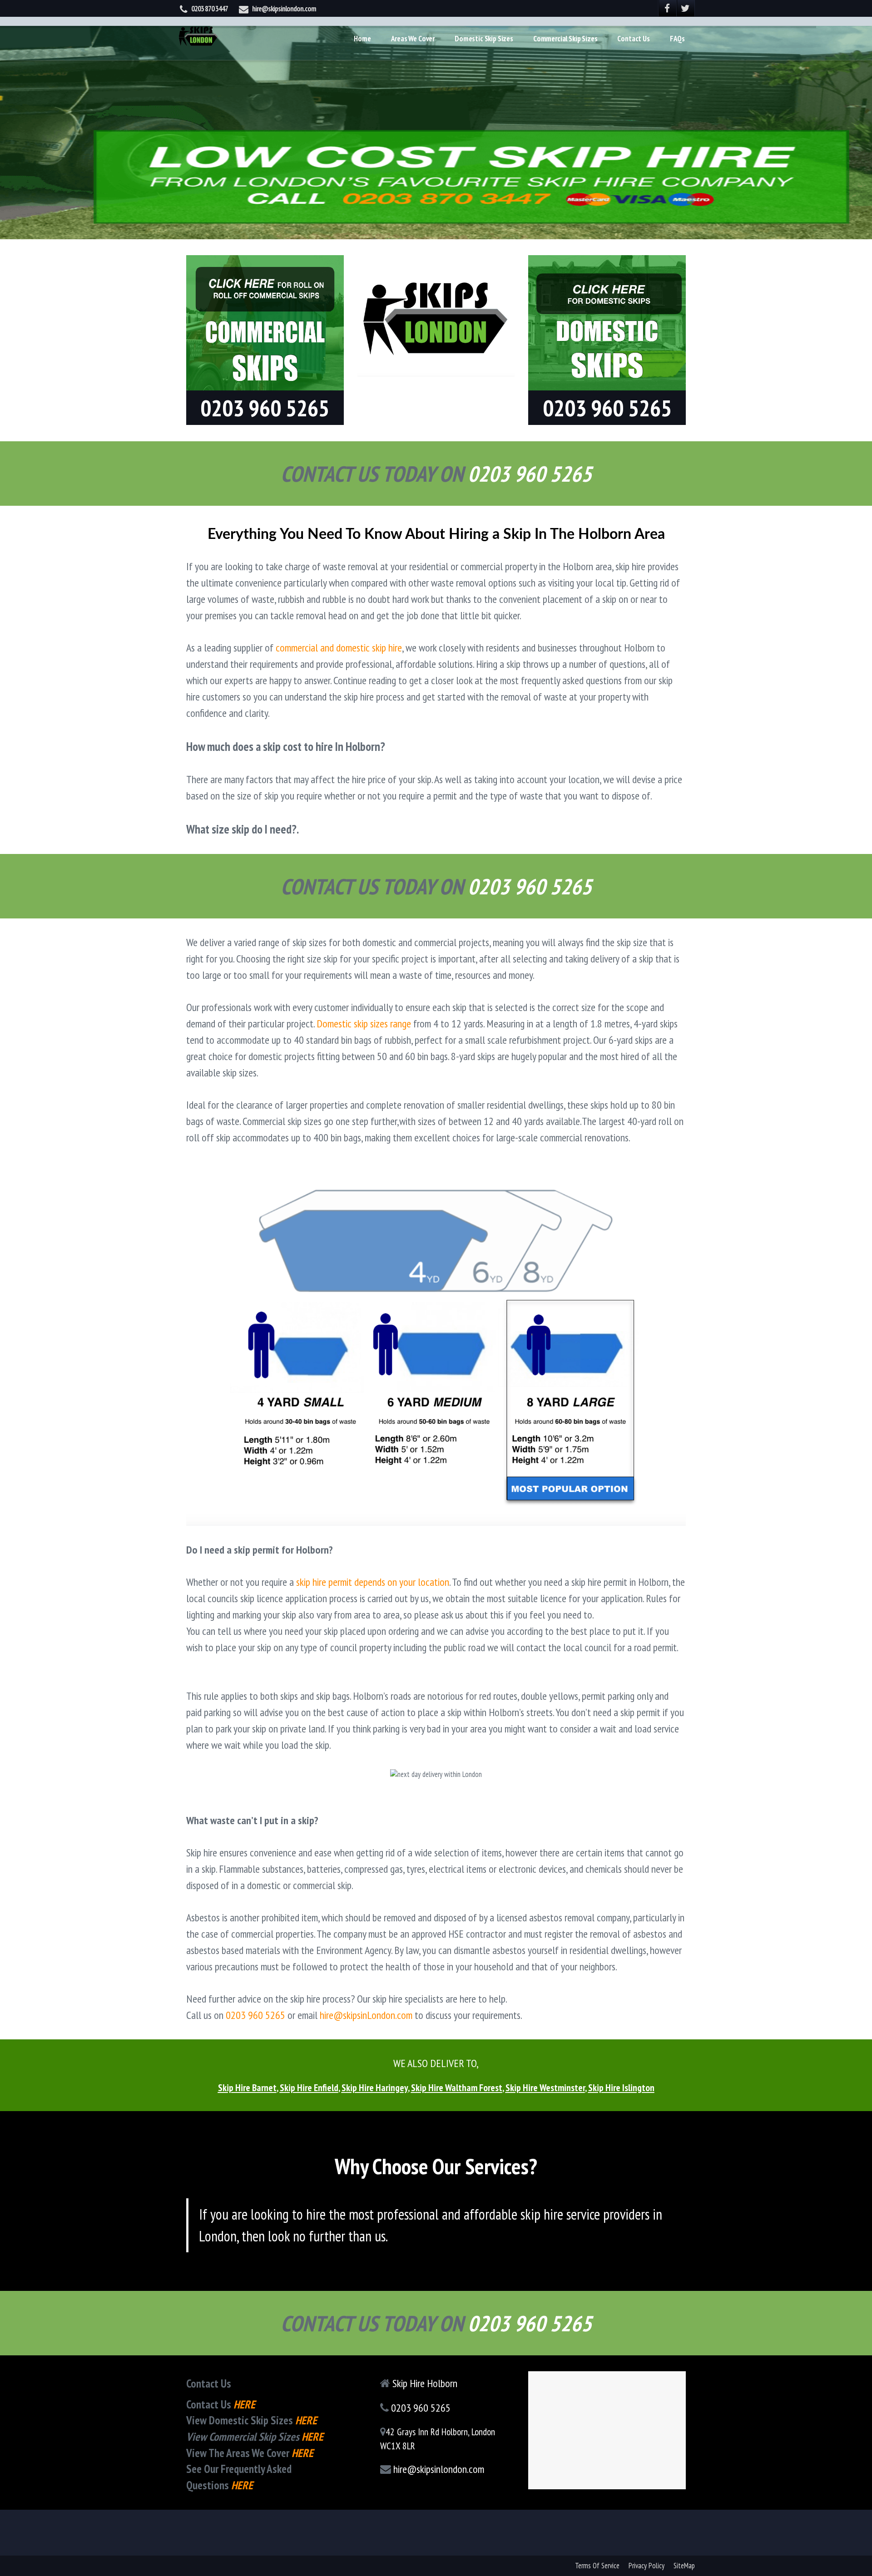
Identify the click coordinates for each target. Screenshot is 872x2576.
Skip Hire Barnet (247, 2087)
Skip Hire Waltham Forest (457, 2087)
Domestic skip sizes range (364, 1024)
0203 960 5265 (255, 2015)
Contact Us (633, 39)
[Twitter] (686, 8)
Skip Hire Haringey (375, 2087)
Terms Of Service (597, 2566)
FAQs (677, 39)
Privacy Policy (647, 2566)
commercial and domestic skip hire (339, 648)
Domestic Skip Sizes (484, 39)
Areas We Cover (413, 39)
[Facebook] (668, 8)
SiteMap (684, 2566)
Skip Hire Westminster (545, 2087)
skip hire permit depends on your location (373, 1582)
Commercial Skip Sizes (565, 39)
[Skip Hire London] (198, 34)
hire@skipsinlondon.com (284, 9)
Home (362, 39)
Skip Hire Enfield (309, 2087)
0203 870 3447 (210, 9)
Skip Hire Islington (621, 2087)
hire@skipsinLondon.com (366, 2015)
